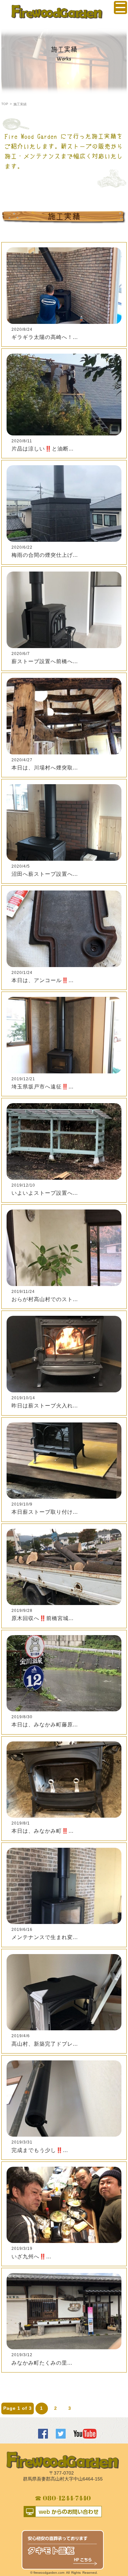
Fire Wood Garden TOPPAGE (57, 12)
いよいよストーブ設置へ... (45, 1193)
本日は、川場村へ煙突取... (45, 768)
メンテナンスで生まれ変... (45, 1937)
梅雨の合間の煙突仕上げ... (45, 555)
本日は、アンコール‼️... (43, 980)
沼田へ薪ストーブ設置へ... (45, 874)
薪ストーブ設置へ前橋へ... (45, 661)
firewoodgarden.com (49, 2573)
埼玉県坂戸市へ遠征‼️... (43, 1087)
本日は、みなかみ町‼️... (43, 1831)
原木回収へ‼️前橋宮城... (43, 1618)
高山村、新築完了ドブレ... (45, 2044)
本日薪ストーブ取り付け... (45, 1512)
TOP (5, 104)
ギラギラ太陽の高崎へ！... (45, 337)
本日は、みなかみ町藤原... (45, 1725)
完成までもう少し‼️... (40, 2150)
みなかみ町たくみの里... (42, 2363)
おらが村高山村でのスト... (45, 1299)
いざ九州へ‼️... (31, 2257)
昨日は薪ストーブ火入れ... (45, 1406)
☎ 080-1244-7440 (63, 2498)
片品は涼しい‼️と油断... (43, 449)
